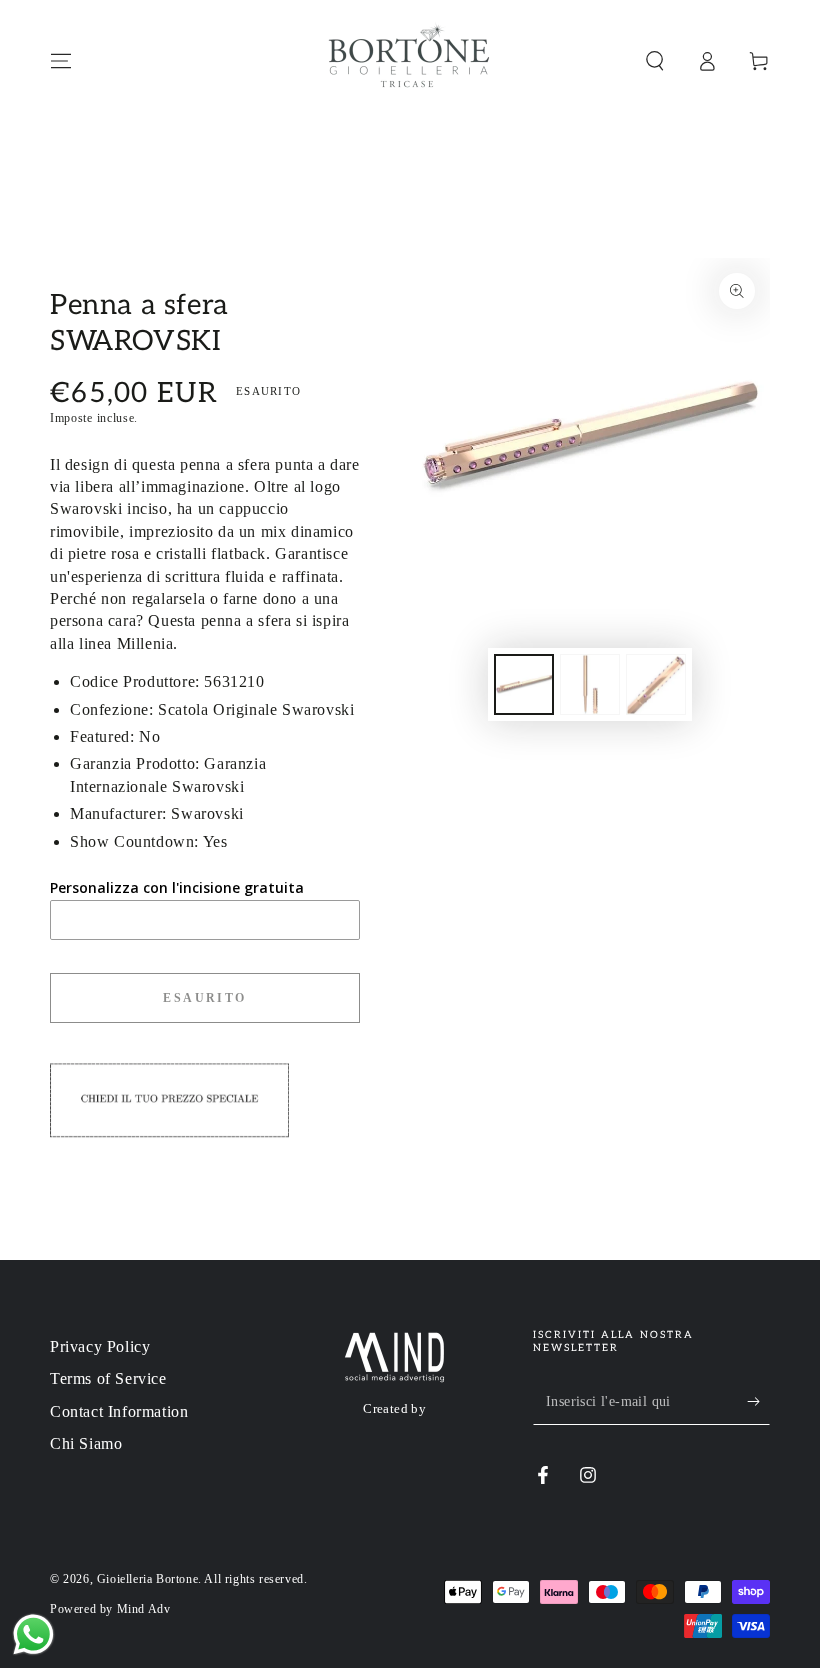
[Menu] (61, 61)
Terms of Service (108, 1378)
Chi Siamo (86, 1443)
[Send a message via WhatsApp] (33, 1634)
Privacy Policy (100, 1346)
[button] (655, 61)
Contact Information (119, 1411)
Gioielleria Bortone (147, 1579)
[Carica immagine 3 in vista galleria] (656, 684)
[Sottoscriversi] (758, 1402)
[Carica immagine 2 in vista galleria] (590, 684)
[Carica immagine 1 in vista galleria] (524, 684)
